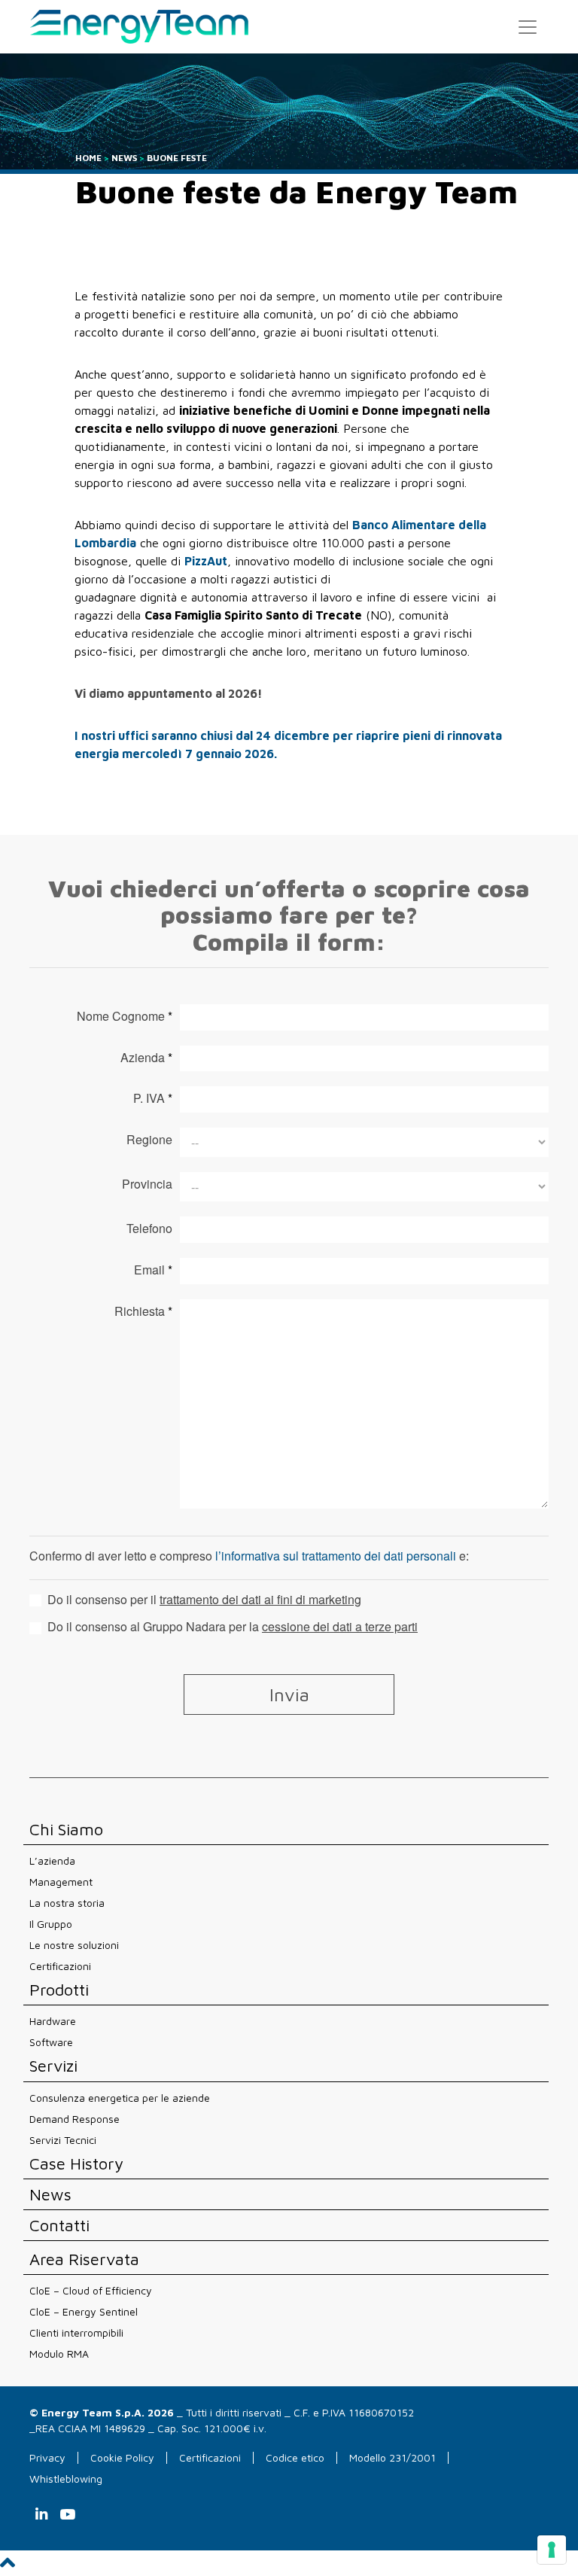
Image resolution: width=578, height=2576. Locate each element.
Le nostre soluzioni (74, 1945)
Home (88, 158)
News (124, 158)
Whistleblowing (66, 2479)
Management (61, 1882)
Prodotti (59, 1990)
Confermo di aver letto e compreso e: (249, 1556)
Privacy (47, 2457)
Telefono (149, 1228)
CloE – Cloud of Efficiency (91, 2290)
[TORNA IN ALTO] (8, 2567)
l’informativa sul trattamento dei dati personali (336, 1556)
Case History (76, 2164)
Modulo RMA (59, 2354)
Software (51, 2042)
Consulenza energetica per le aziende (120, 2098)
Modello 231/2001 (392, 2457)
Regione (149, 1139)
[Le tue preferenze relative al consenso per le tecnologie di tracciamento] (552, 2550)
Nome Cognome (125, 1016)
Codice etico (295, 2457)
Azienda (146, 1057)
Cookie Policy (122, 2457)
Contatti (59, 2226)
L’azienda (52, 1860)
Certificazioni (60, 1966)
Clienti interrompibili (76, 2332)
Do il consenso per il (203, 1600)
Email (153, 1270)
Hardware (53, 2021)
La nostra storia (67, 1903)
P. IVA (153, 1098)
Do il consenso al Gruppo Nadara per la (231, 1627)
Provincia (147, 1184)
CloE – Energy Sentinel (84, 2311)
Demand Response (75, 2119)
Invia (289, 1694)
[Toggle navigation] (528, 27)
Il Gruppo (51, 1924)
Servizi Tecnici (63, 2140)
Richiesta (143, 1311)
